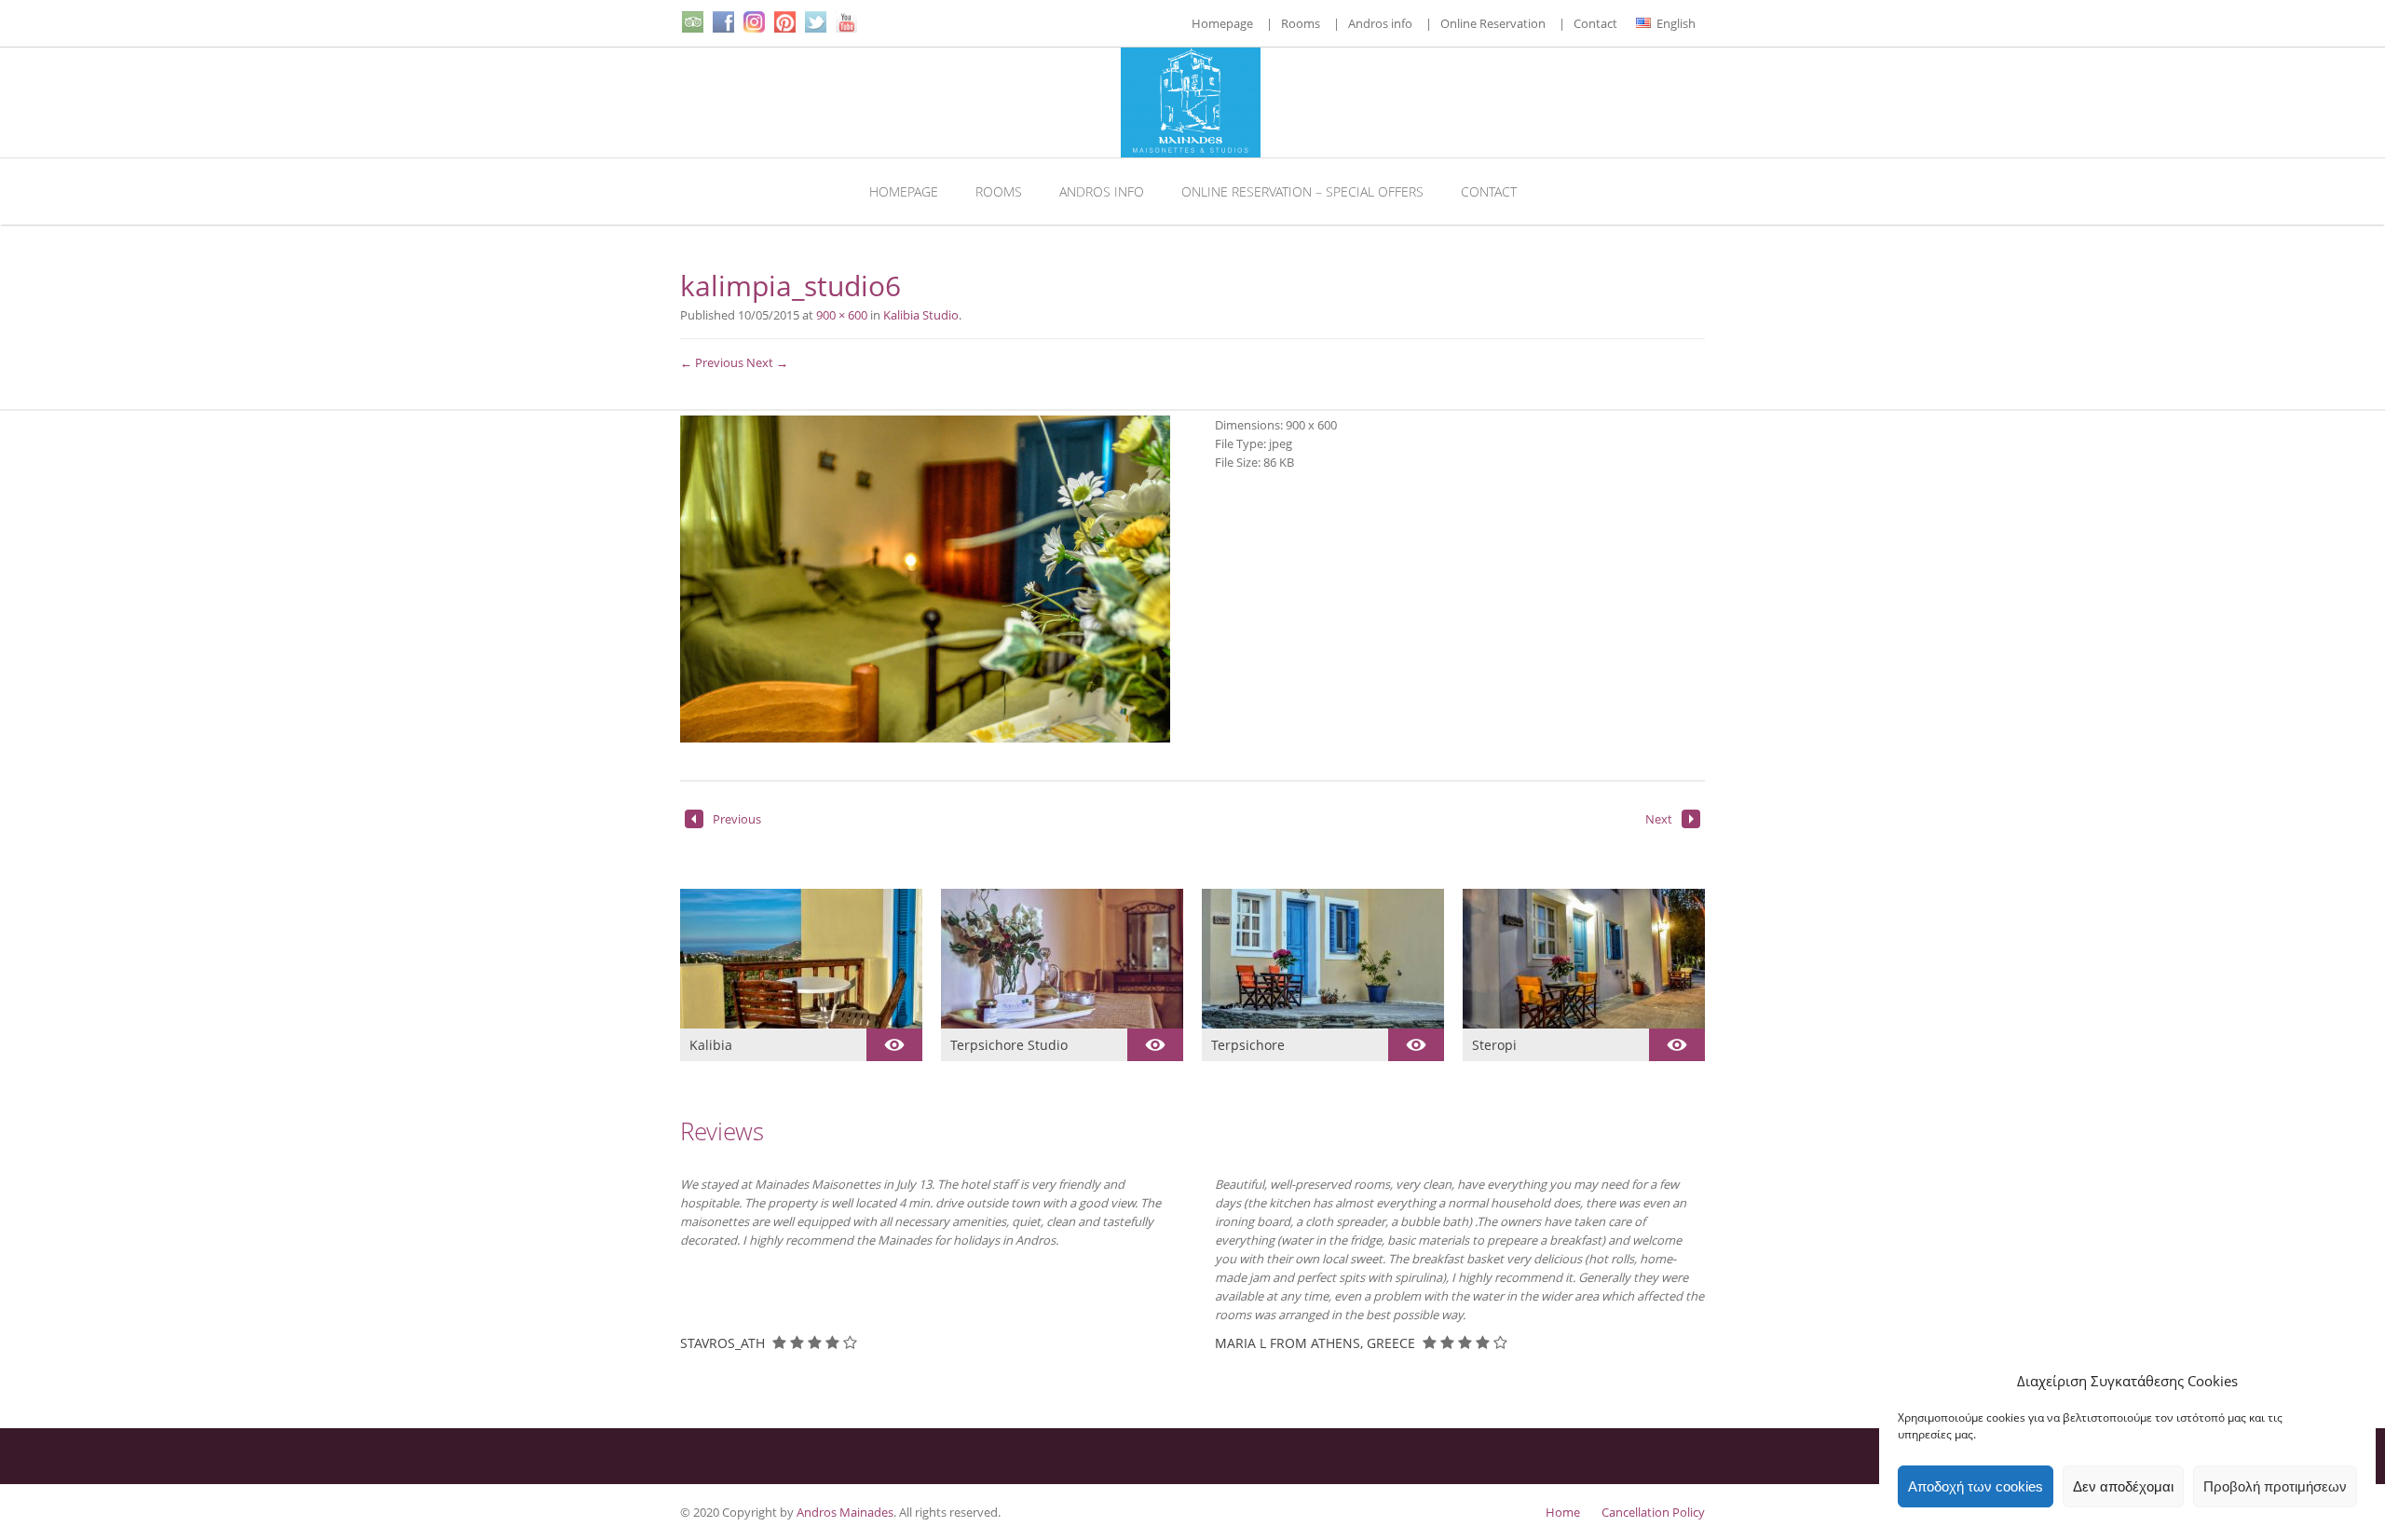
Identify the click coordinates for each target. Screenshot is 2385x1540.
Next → (767, 362)
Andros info (1380, 23)
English (1675, 23)
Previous (737, 819)
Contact (1595, 23)
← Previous (712, 362)
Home (1563, 1512)
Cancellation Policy (1653, 1512)
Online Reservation (1493, 23)
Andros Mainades (845, 1512)
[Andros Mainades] (1193, 102)
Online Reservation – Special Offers (1302, 191)
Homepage (1222, 23)
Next (1659, 819)
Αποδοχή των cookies (1976, 1486)
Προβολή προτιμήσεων (2275, 1486)
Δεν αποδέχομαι (2123, 1486)
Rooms (1301, 23)
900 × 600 (842, 315)
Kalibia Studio (921, 315)
